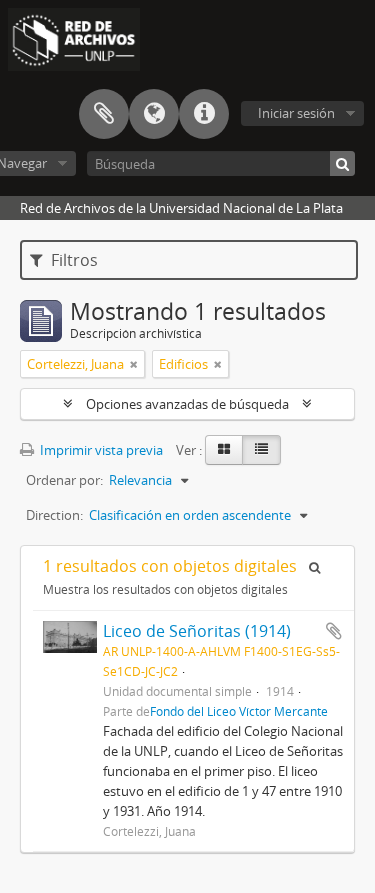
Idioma (154, 114)
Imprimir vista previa (100, 450)
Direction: (54, 515)
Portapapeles (104, 114)
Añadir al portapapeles (334, 631)
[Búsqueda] (342, 163)
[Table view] (261, 450)
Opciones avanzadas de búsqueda (187, 404)
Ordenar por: (64, 480)
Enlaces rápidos (204, 114)
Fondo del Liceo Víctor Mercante (239, 711)
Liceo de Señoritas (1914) (197, 631)
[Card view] (224, 450)
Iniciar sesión (296, 113)
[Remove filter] (134, 364)
